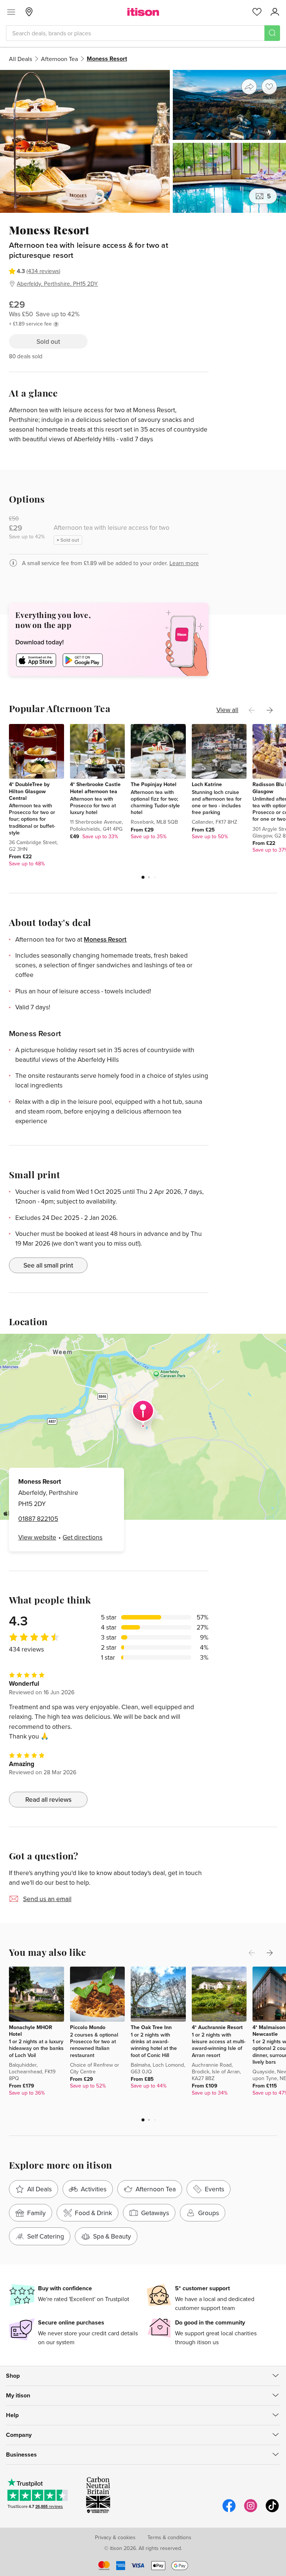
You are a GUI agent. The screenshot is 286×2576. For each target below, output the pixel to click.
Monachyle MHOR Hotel (31, 2031)
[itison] (143, 12)
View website (37, 1537)
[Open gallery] (143, 141)
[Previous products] (252, 710)
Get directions (82, 1537)
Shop (13, 2376)
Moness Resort (105, 939)
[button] (143, 877)
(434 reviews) (43, 271)
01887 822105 (38, 1518)
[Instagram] (251, 2511)
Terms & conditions (169, 2537)
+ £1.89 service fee (30, 324)
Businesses (21, 2455)
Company (19, 2435)
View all (227, 710)
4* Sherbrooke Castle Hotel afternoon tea (95, 788)
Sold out (48, 341)
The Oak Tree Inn (151, 2027)
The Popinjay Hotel (154, 784)
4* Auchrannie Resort (217, 2027)
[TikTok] (272, 2511)
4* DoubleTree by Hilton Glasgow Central (29, 791)
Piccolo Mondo (88, 2027)
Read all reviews (48, 1799)
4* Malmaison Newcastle (269, 2031)
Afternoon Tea (59, 59)
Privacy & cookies (115, 2537)
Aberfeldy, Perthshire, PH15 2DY (57, 283)
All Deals (20, 59)
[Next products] (270, 710)
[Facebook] (229, 2511)
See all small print (48, 1265)
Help (12, 2415)
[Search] (272, 33)
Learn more (184, 563)
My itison (18, 2395)
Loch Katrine (207, 784)
